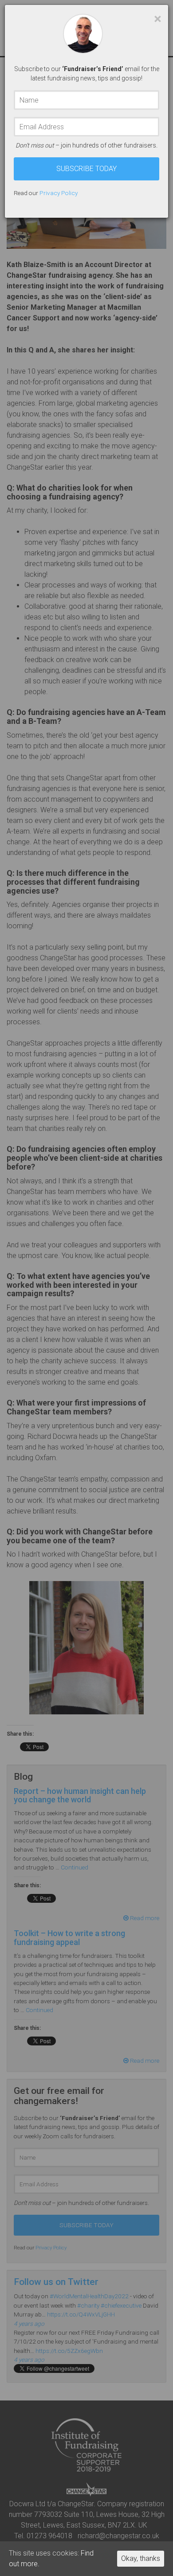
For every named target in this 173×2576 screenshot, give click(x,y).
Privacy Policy (59, 193)
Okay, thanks (141, 2558)
